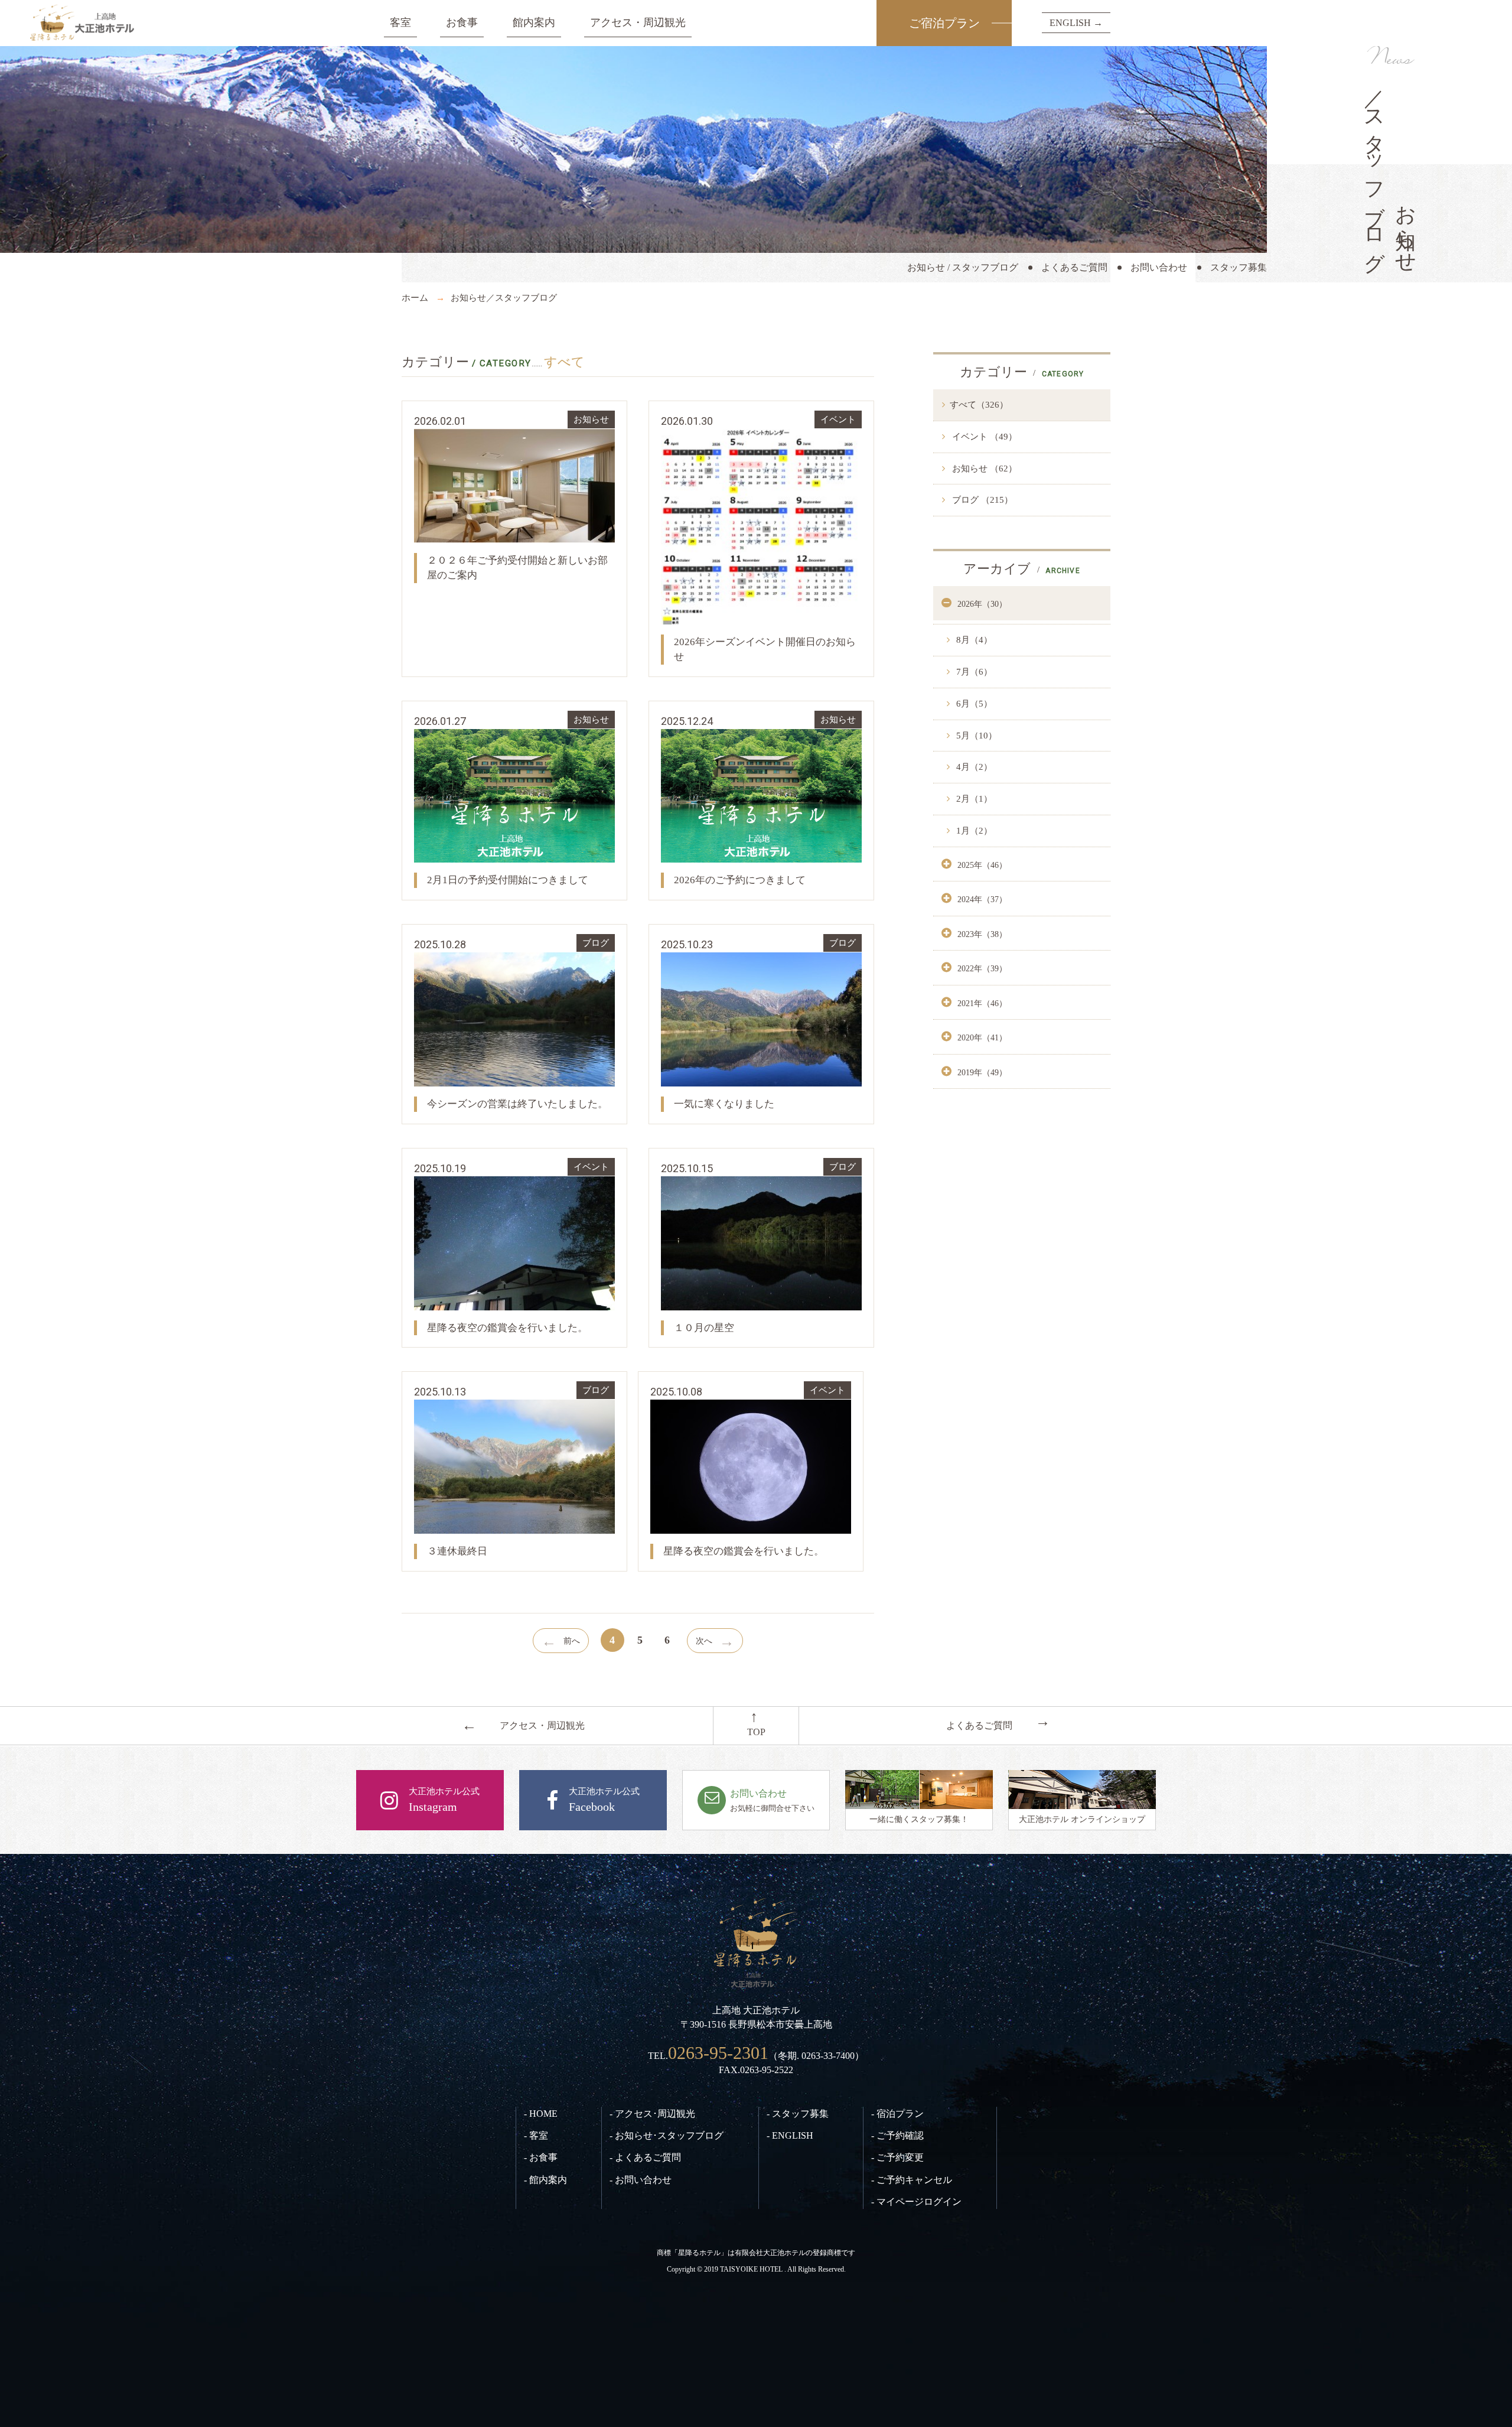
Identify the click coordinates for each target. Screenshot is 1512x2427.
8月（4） (973, 640)
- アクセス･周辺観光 (652, 2114)
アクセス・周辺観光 (638, 22)
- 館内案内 (545, 2180)
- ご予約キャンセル (912, 2180)
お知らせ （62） (983, 469)
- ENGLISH (790, 2135)
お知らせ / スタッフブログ (963, 267)
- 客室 (536, 2135)
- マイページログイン (916, 2202)
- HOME (541, 2114)
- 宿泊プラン (897, 2114)
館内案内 (534, 22)
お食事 (462, 22)
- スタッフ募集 (798, 2114)
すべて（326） (979, 405)
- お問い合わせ (641, 2180)
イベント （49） (983, 437)
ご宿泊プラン (944, 23)
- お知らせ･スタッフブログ (667, 2135)
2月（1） (973, 799)
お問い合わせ (1159, 267)
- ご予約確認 (897, 2135)
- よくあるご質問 (645, 2157)
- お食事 (541, 2157)
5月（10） (975, 736)
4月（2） (973, 767)
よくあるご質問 (1074, 267)
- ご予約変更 (897, 2157)
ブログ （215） (981, 500)
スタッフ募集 (1239, 267)
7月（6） (973, 672)
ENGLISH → (1076, 23)
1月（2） (973, 831)
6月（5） (973, 704)
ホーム (415, 298)
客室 (400, 22)
